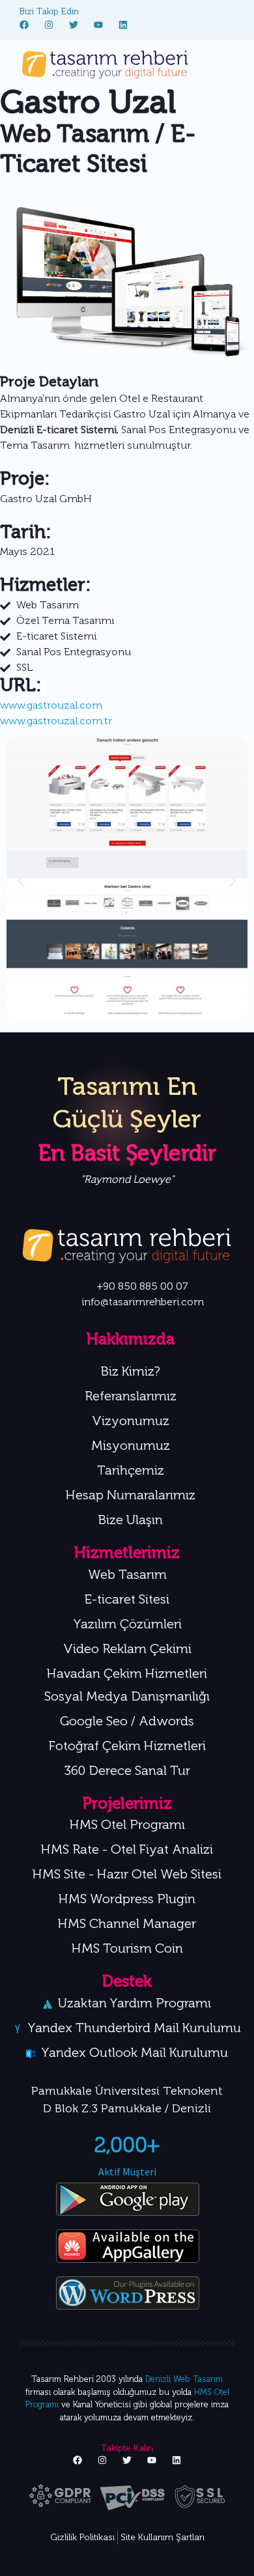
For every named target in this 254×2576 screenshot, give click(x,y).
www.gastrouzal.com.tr (56, 722)
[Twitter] (74, 25)
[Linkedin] (123, 25)
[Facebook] (24, 25)
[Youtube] (98, 25)
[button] (21, 881)
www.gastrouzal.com (51, 706)
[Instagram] (49, 25)
